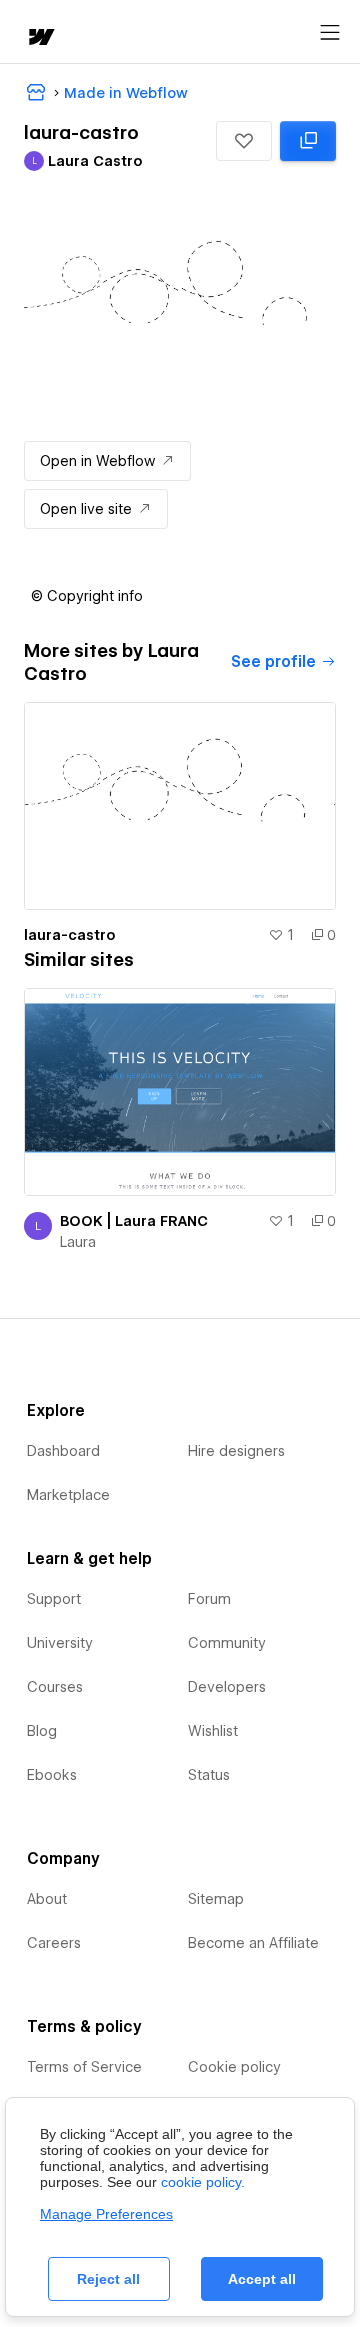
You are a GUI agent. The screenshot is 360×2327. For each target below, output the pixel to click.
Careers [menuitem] (54, 1943)
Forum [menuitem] (209, 1599)
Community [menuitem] (227, 1643)
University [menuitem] (60, 1643)
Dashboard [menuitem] (63, 1451)
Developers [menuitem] (227, 1687)
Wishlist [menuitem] (213, 1731)
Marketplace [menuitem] (68, 1495)
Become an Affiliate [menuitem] (253, 1943)
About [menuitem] (47, 1899)
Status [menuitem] (209, 1775)
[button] (244, 141)
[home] (40, 38)
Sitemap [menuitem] (216, 1899)
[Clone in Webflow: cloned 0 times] (308, 141)
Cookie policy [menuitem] (234, 2067)
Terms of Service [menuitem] (84, 2067)
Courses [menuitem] (55, 1687)
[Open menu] (330, 33)
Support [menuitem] (54, 1599)
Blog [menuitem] (42, 1731)
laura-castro (70, 935)
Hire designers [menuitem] (236, 1451)
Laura (78, 1242)
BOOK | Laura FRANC (134, 1221)
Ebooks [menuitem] (52, 1775)
